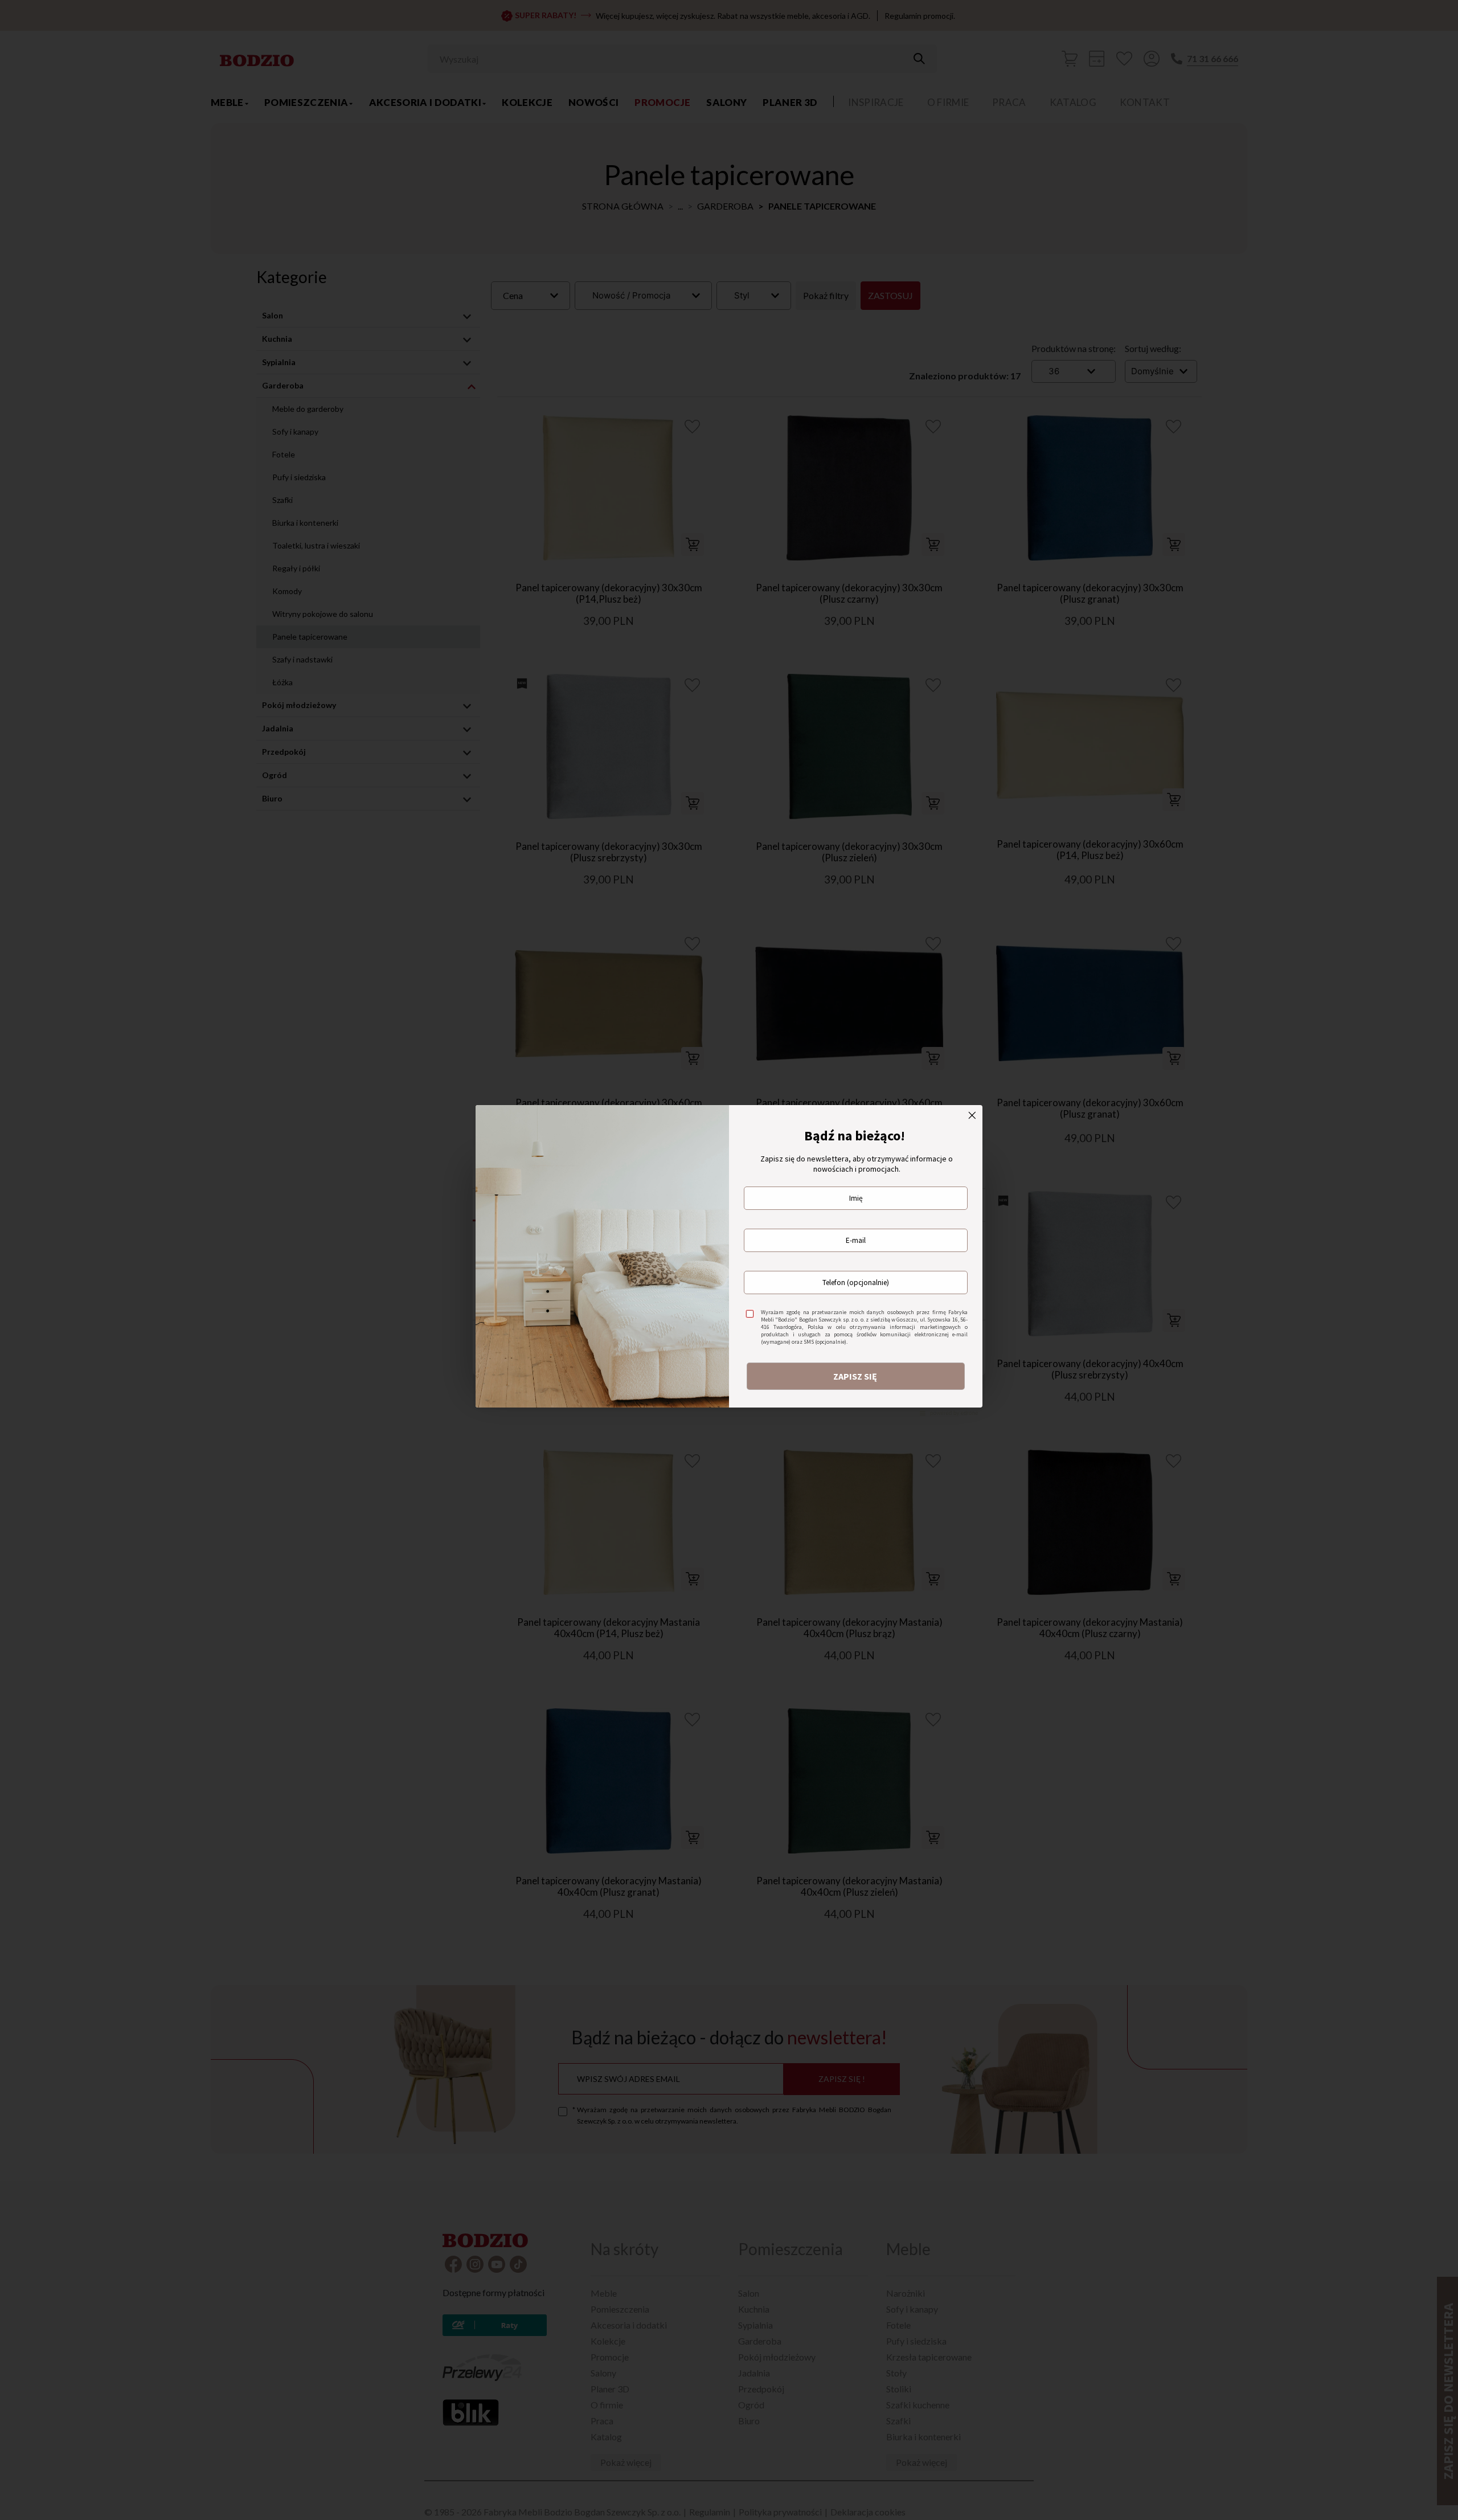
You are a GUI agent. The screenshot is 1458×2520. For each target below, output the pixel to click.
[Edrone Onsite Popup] (729, 1260)
